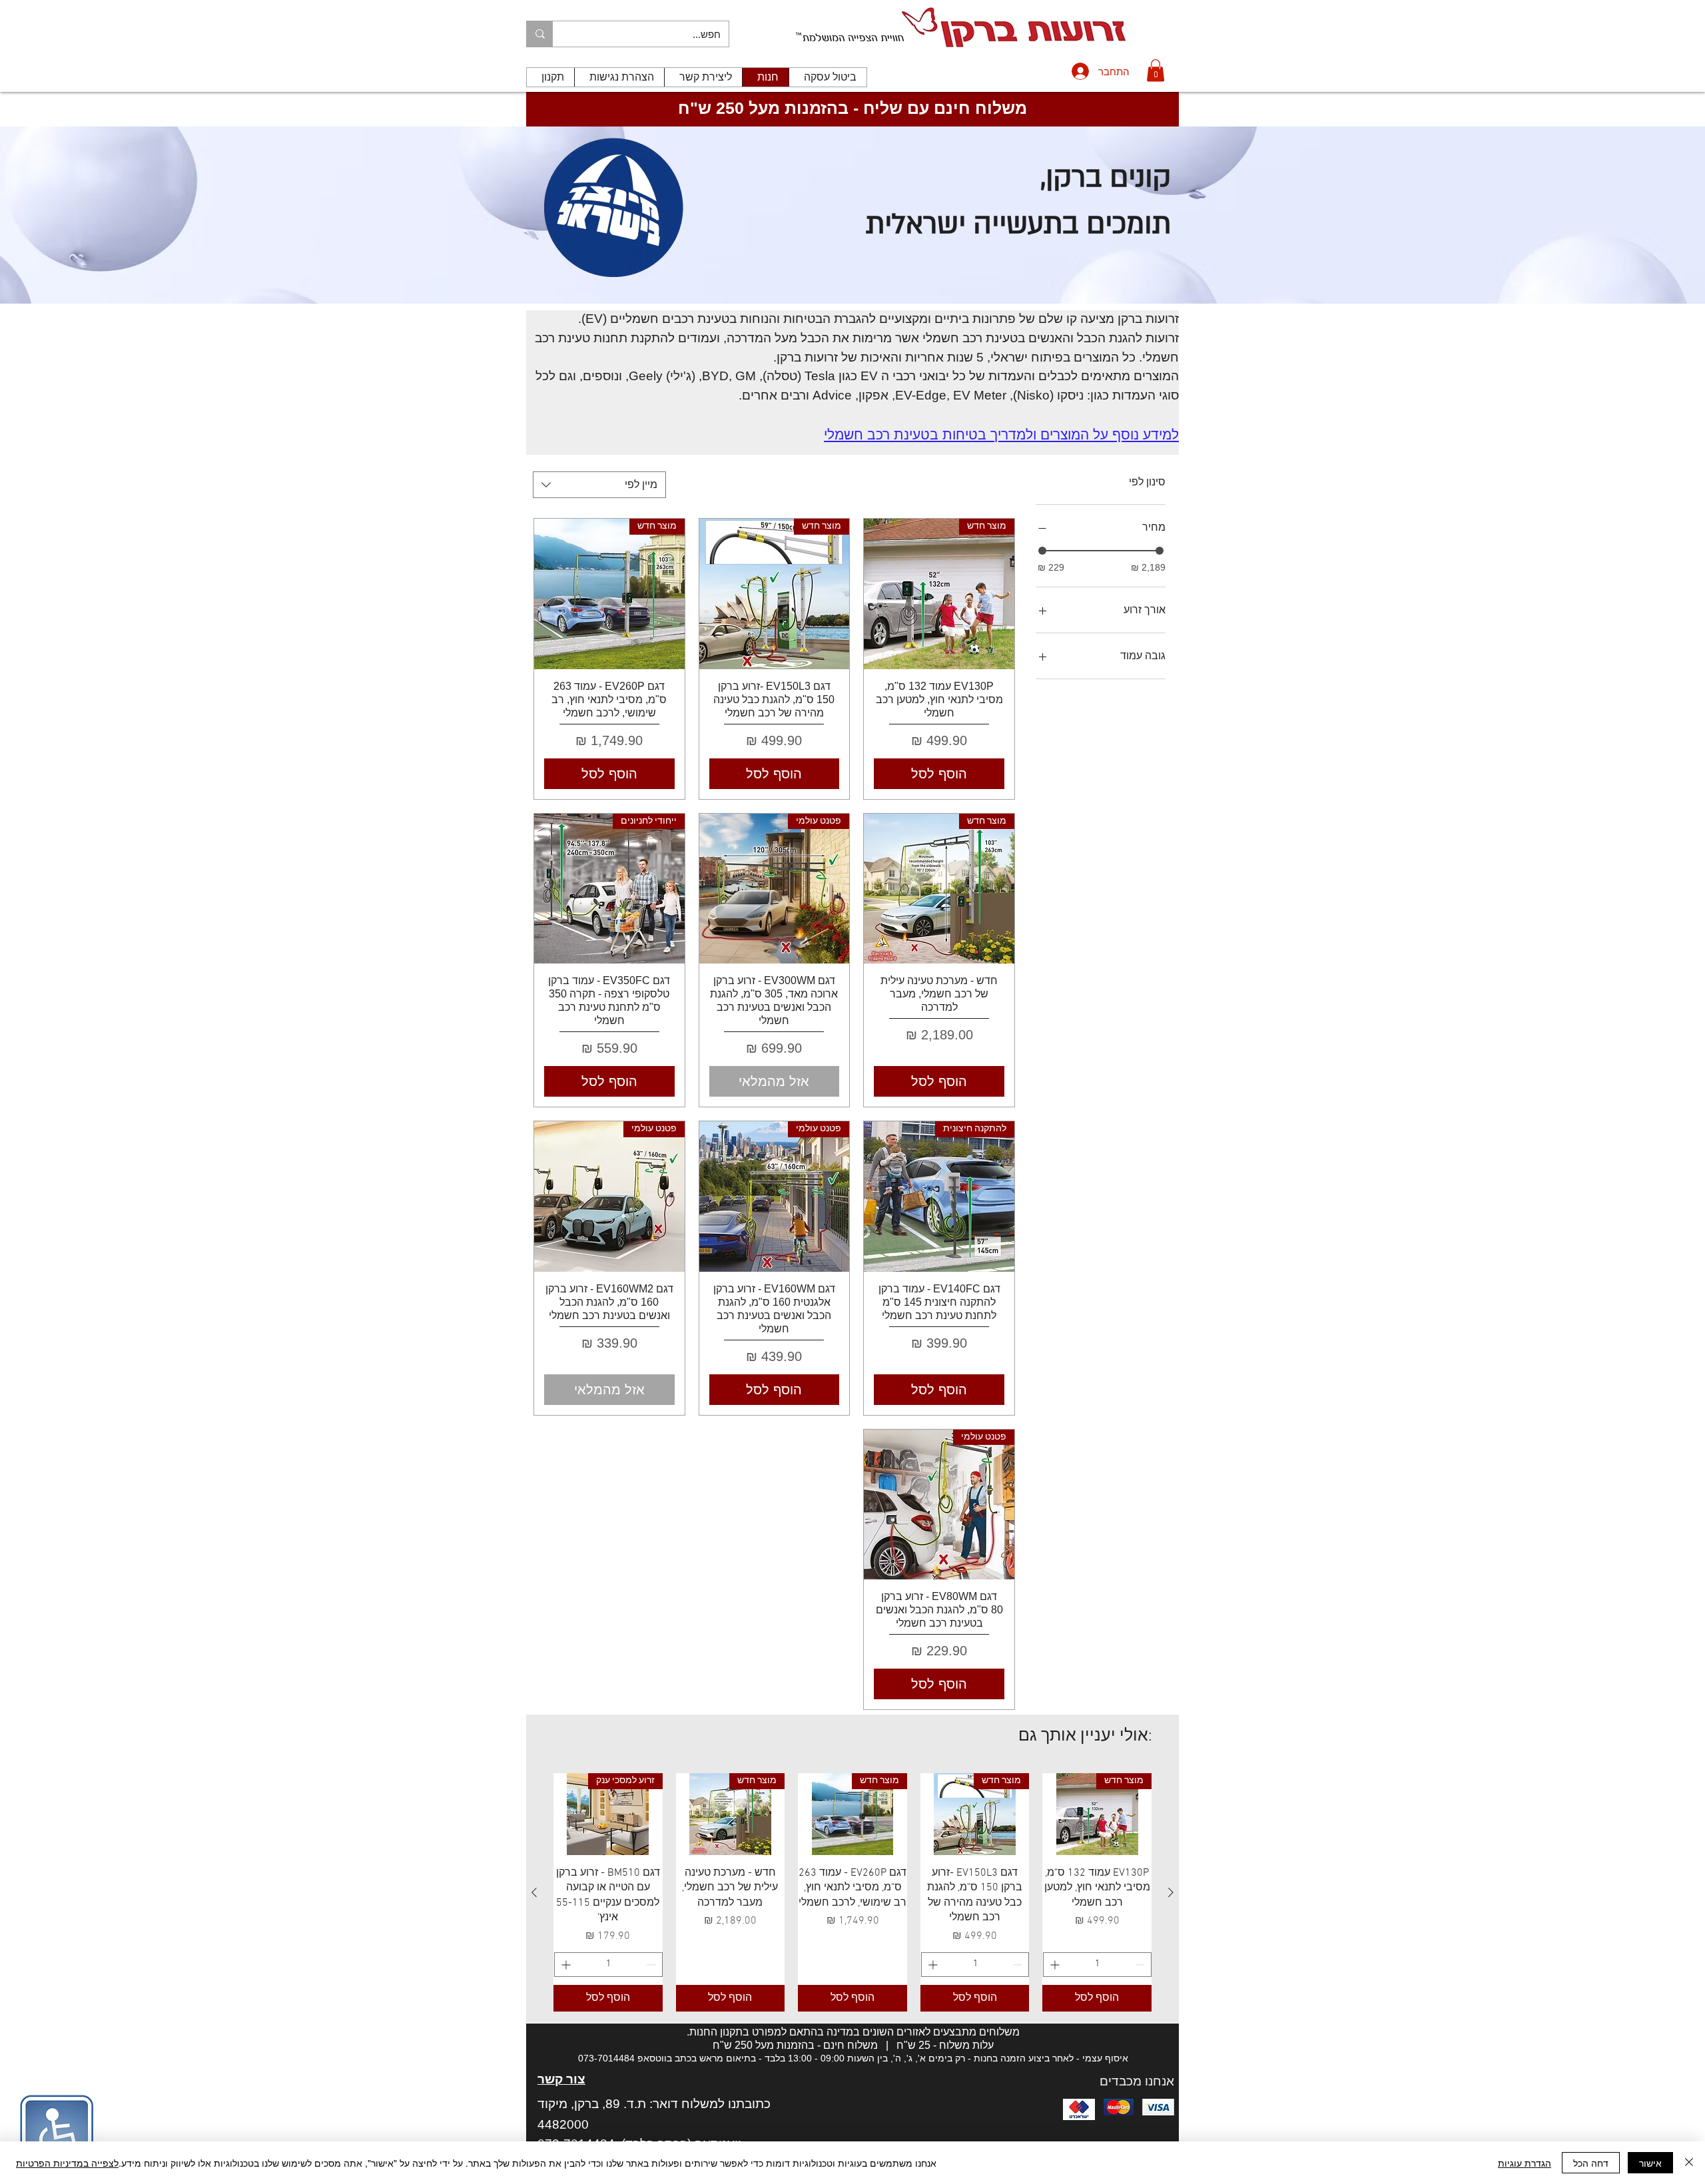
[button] (1156, 70)
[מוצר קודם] (1171, 1892)
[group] (852, 1892)
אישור (1650, 2163)
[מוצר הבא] (534, 1892)
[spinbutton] (1097, 1965)
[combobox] (599, 485)
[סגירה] (1689, 2163)
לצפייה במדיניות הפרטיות (67, 2163)
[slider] (1042, 551)
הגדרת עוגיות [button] (1525, 2163)
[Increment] (1053, 1965)
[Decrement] (1141, 1965)
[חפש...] (540, 34)
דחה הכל (1591, 2163)
